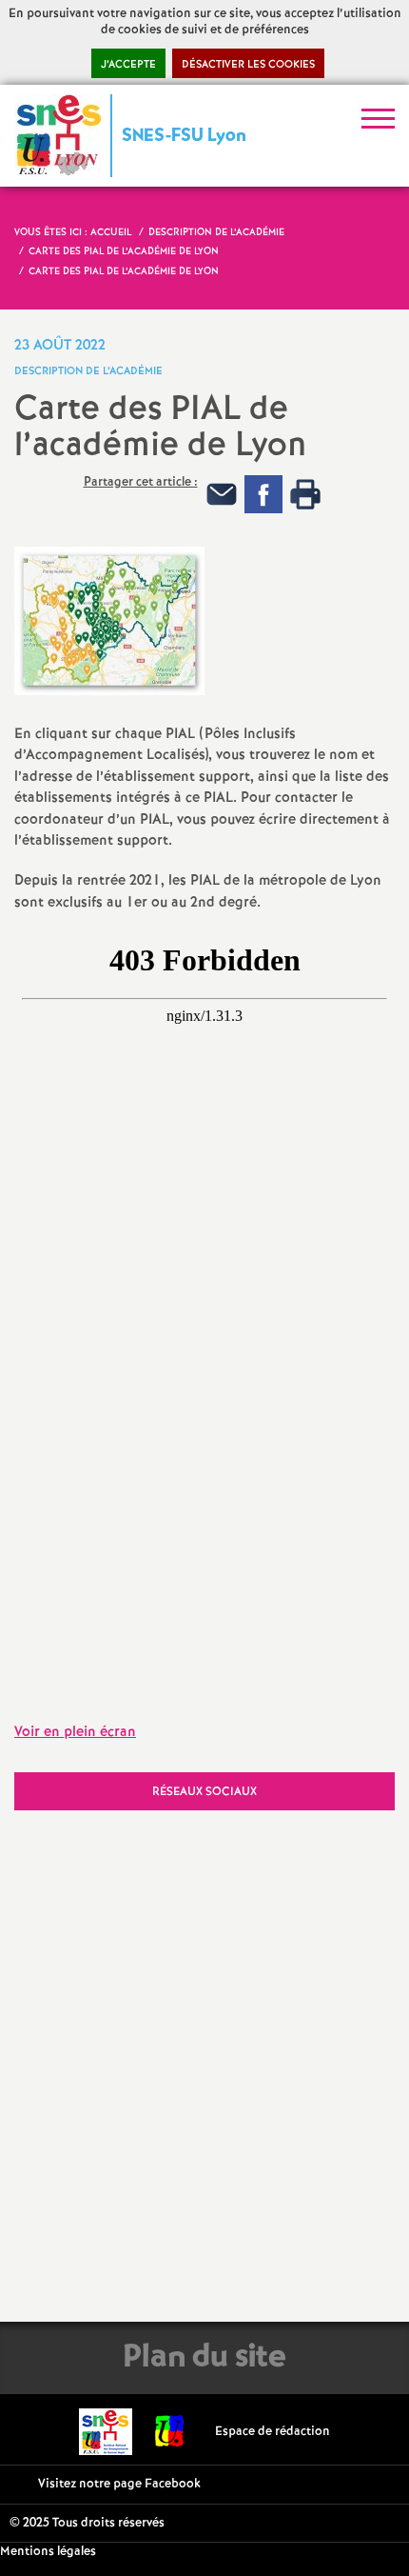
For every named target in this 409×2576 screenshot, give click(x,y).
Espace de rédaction (273, 2432)
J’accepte (128, 65)
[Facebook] (263, 494)
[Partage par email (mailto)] (222, 494)
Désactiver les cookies (248, 65)
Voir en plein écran (75, 1732)
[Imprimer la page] (305, 494)
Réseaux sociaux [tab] (204, 1792)
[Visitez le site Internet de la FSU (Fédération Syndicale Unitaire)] (170, 2432)
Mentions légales (48, 2552)
